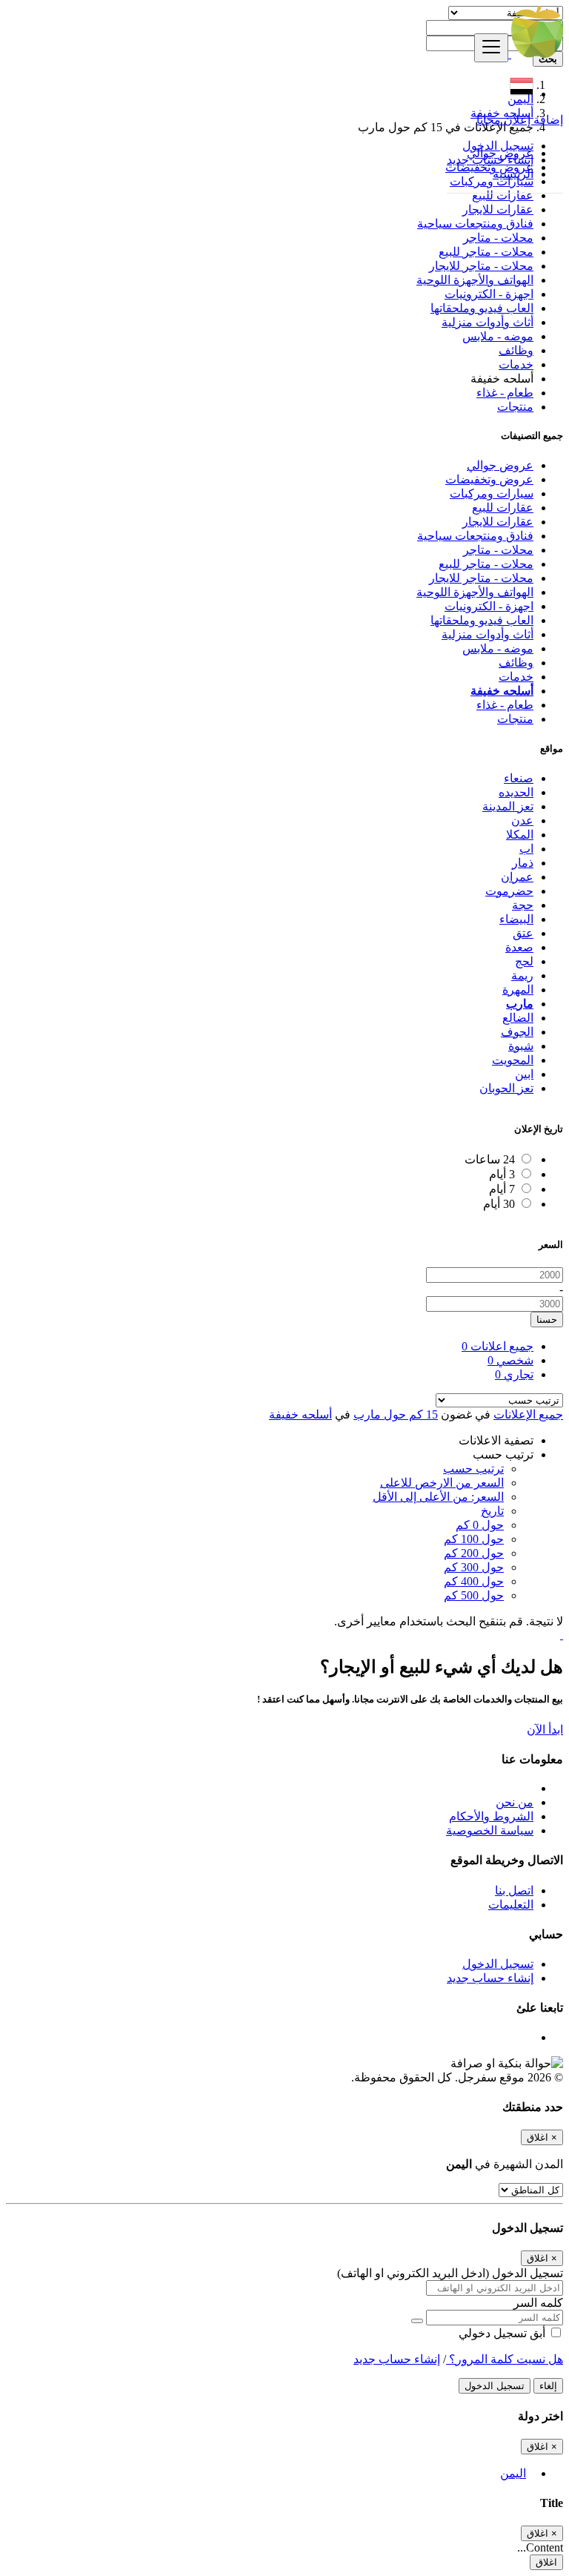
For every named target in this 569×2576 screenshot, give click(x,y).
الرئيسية (513, 174)
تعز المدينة (508, 806)
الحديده (516, 792)
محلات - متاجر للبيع (486, 252)
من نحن (515, 1802)
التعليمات (511, 1905)
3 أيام (502, 1174)
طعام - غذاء (505, 393)
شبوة (521, 1046)
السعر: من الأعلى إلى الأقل (438, 1497)
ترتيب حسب (473, 1469)
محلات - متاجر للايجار (481, 266)
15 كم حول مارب (396, 1414)
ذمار (523, 863)
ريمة (522, 975)
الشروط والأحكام (491, 1816)
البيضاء (516, 919)
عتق (523, 933)
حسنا (547, 1320)
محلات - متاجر (498, 238)
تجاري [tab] (514, 1374)
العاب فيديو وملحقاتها (482, 308)
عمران (517, 877)
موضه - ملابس (498, 336)
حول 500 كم (474, 1595)
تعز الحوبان (506, 1088)
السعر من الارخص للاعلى (442, 1483)
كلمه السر (538, 2303)
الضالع (518, 1018)
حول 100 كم (474, 1539)
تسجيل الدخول (498, 146)
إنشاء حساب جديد (490, 160)
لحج (524, 961)
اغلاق (546, 2562)
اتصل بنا (514, 1890)
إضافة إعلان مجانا (520, 120)
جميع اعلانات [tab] (498, 1346)
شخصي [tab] (510, 1360)
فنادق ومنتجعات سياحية (475, 224)
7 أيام (502, 1189)
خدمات (516, 364)
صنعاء (519, 778)
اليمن (513, 2473)
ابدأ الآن (545, 1730)
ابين (524, 1074)
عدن (522, 820)
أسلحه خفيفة (300, 1414)
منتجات (515, 407)
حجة (523, 905)
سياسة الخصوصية (490, 1830)
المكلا (520, 835)
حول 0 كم (480, 1525)
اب (526, 849)
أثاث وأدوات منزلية (488, 322)
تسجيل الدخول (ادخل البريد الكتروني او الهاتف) (450, 2273)
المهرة (518, 990)
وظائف (516, 350)
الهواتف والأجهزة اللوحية (475, 280)
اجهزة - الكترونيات (489, 294)
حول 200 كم (474, 1553)
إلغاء (548, 2386)
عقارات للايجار (498, 209)
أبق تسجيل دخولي (503, 2333)
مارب (520, 1004)
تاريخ (492, 1511)
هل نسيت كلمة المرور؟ (505, 2359)
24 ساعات (490, 1159)
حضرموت (509, 891)
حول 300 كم (474, 1567)
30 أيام (499, 1204)
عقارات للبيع (503, 195)
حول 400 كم (474, 1581)
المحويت (513, 1060)
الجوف (517, 1032)
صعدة (519, 947)
